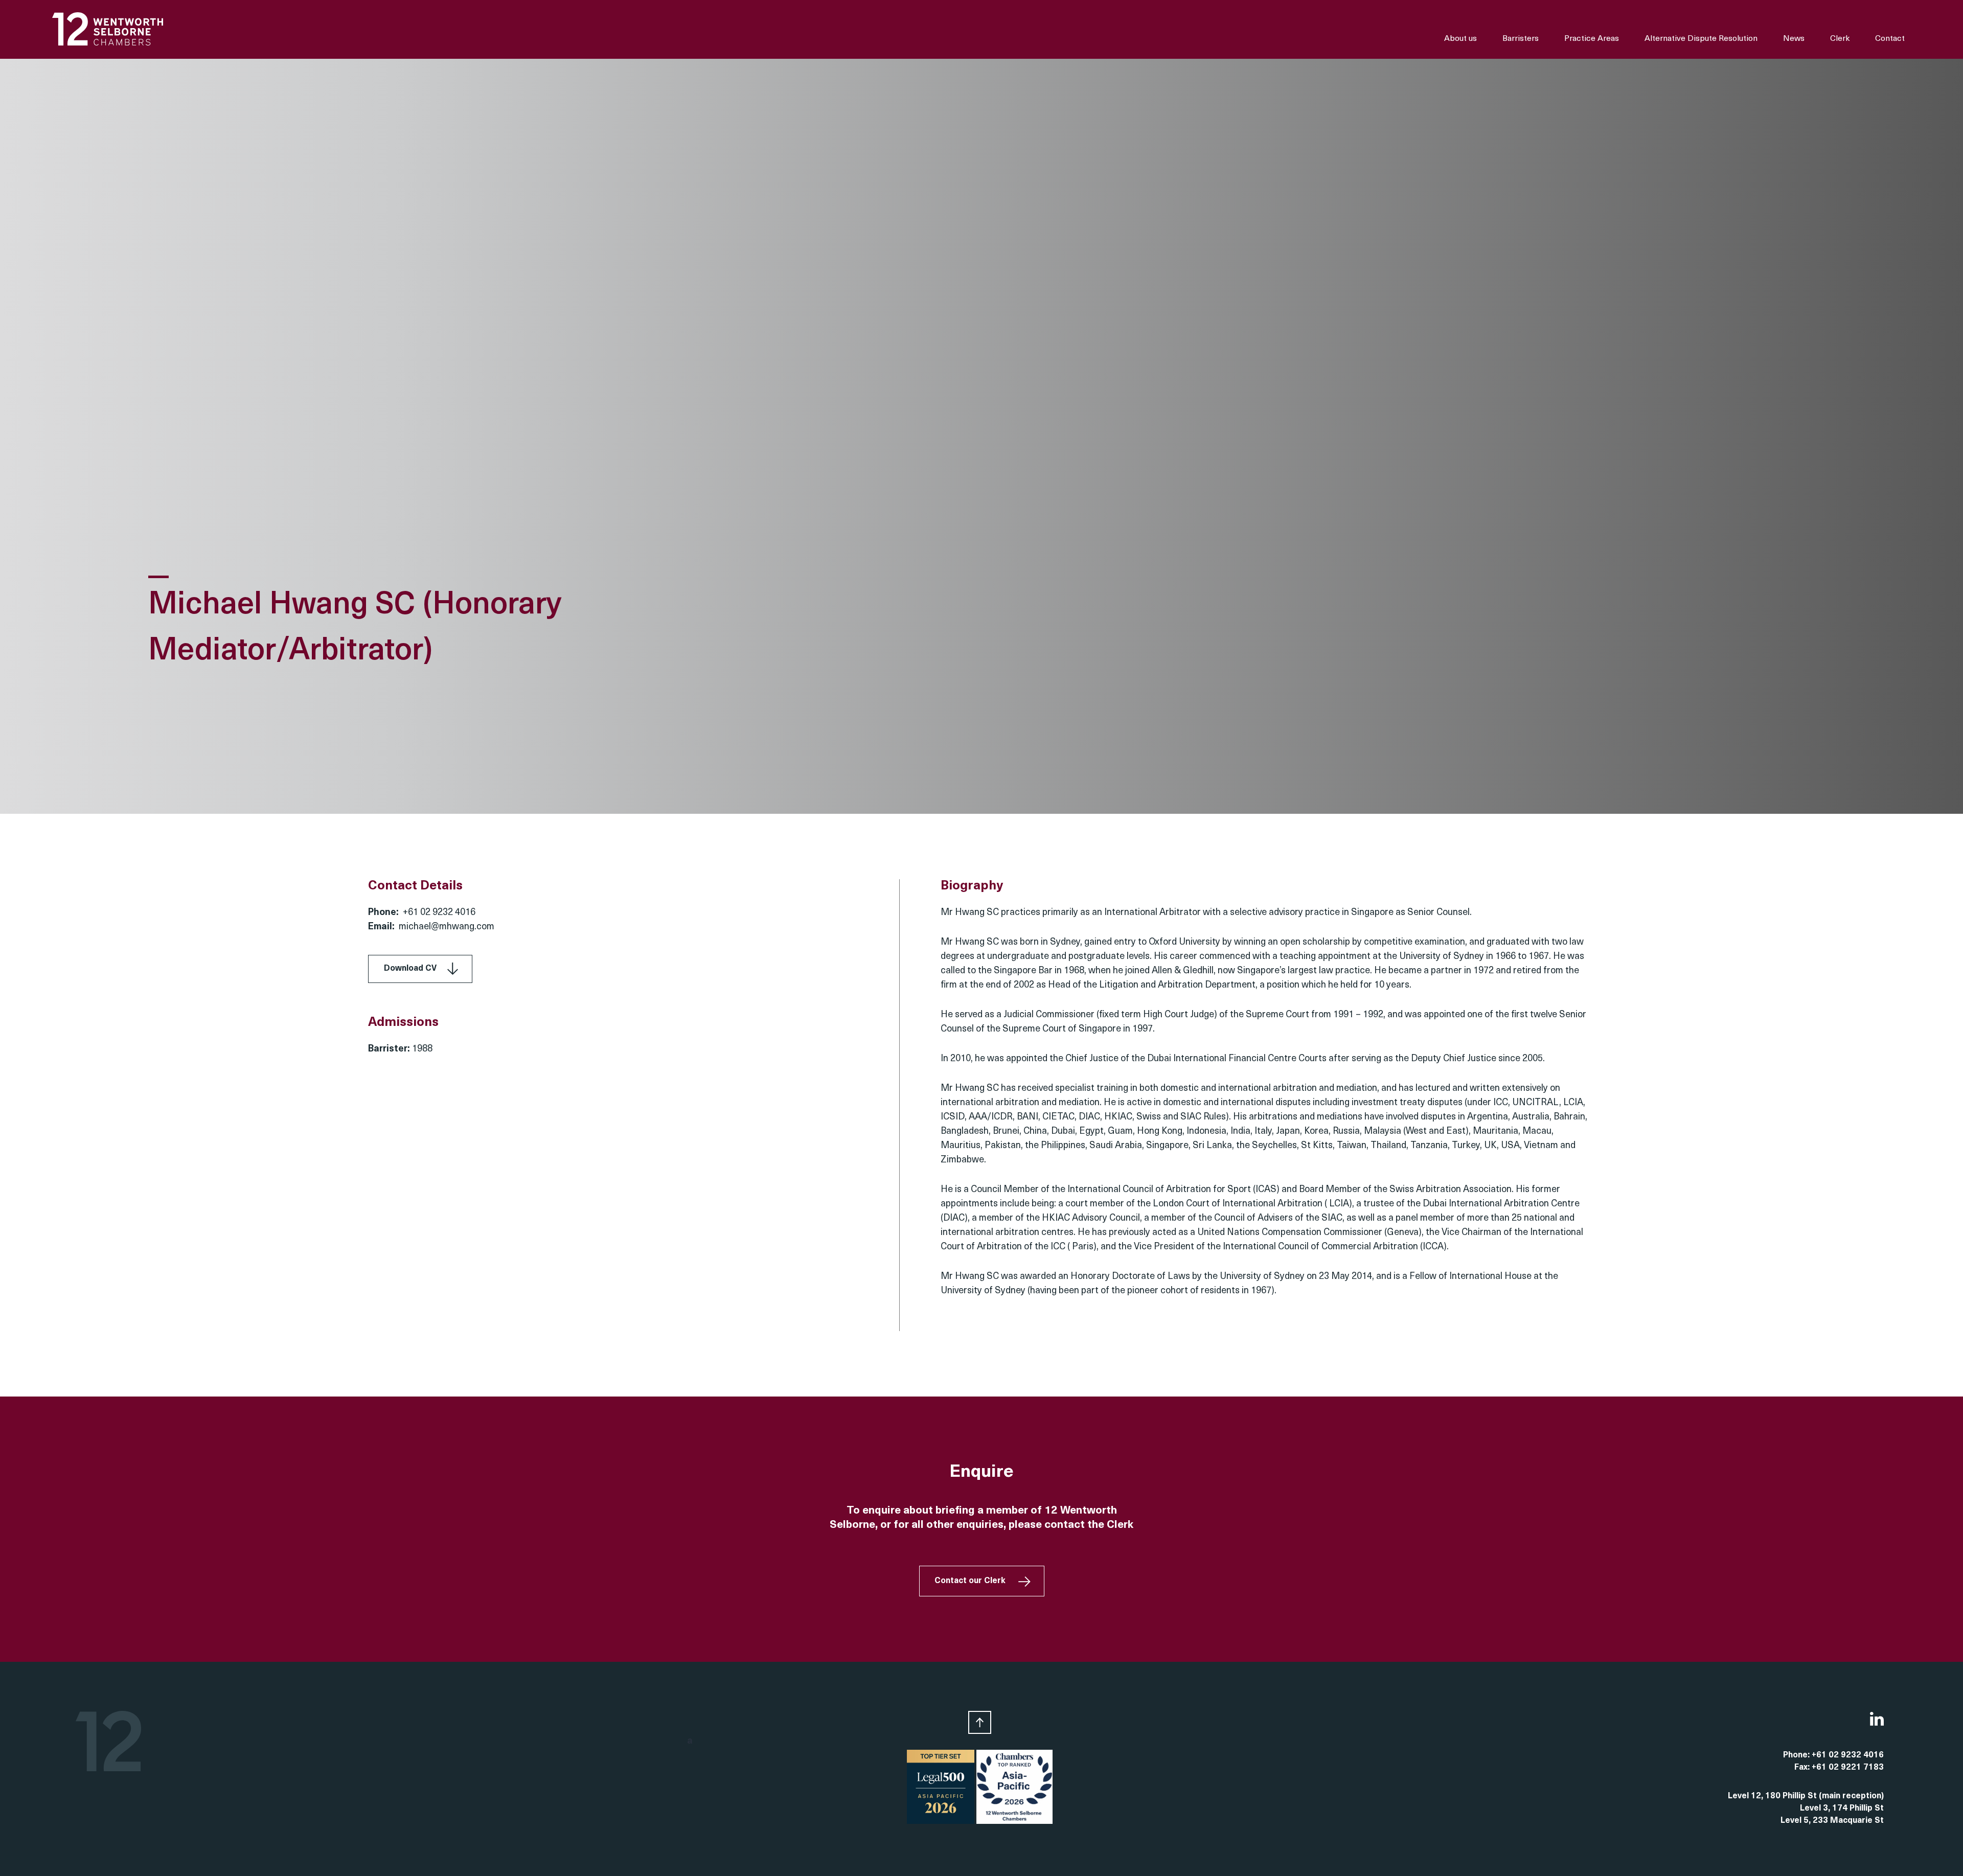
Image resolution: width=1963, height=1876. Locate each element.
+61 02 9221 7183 (1848, 1768)
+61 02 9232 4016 (439, 913)
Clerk (1840, 39)
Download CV (410, 969)
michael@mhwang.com (447, 927)
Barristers (1521, 39)
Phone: (1797, 1755)
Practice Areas (1592, 39)
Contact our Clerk (970, 1581)
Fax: (1803, 1768)
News (1794, 39)
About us (1460, 39)
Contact (1890, 39)
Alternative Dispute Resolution (1701, 39)
